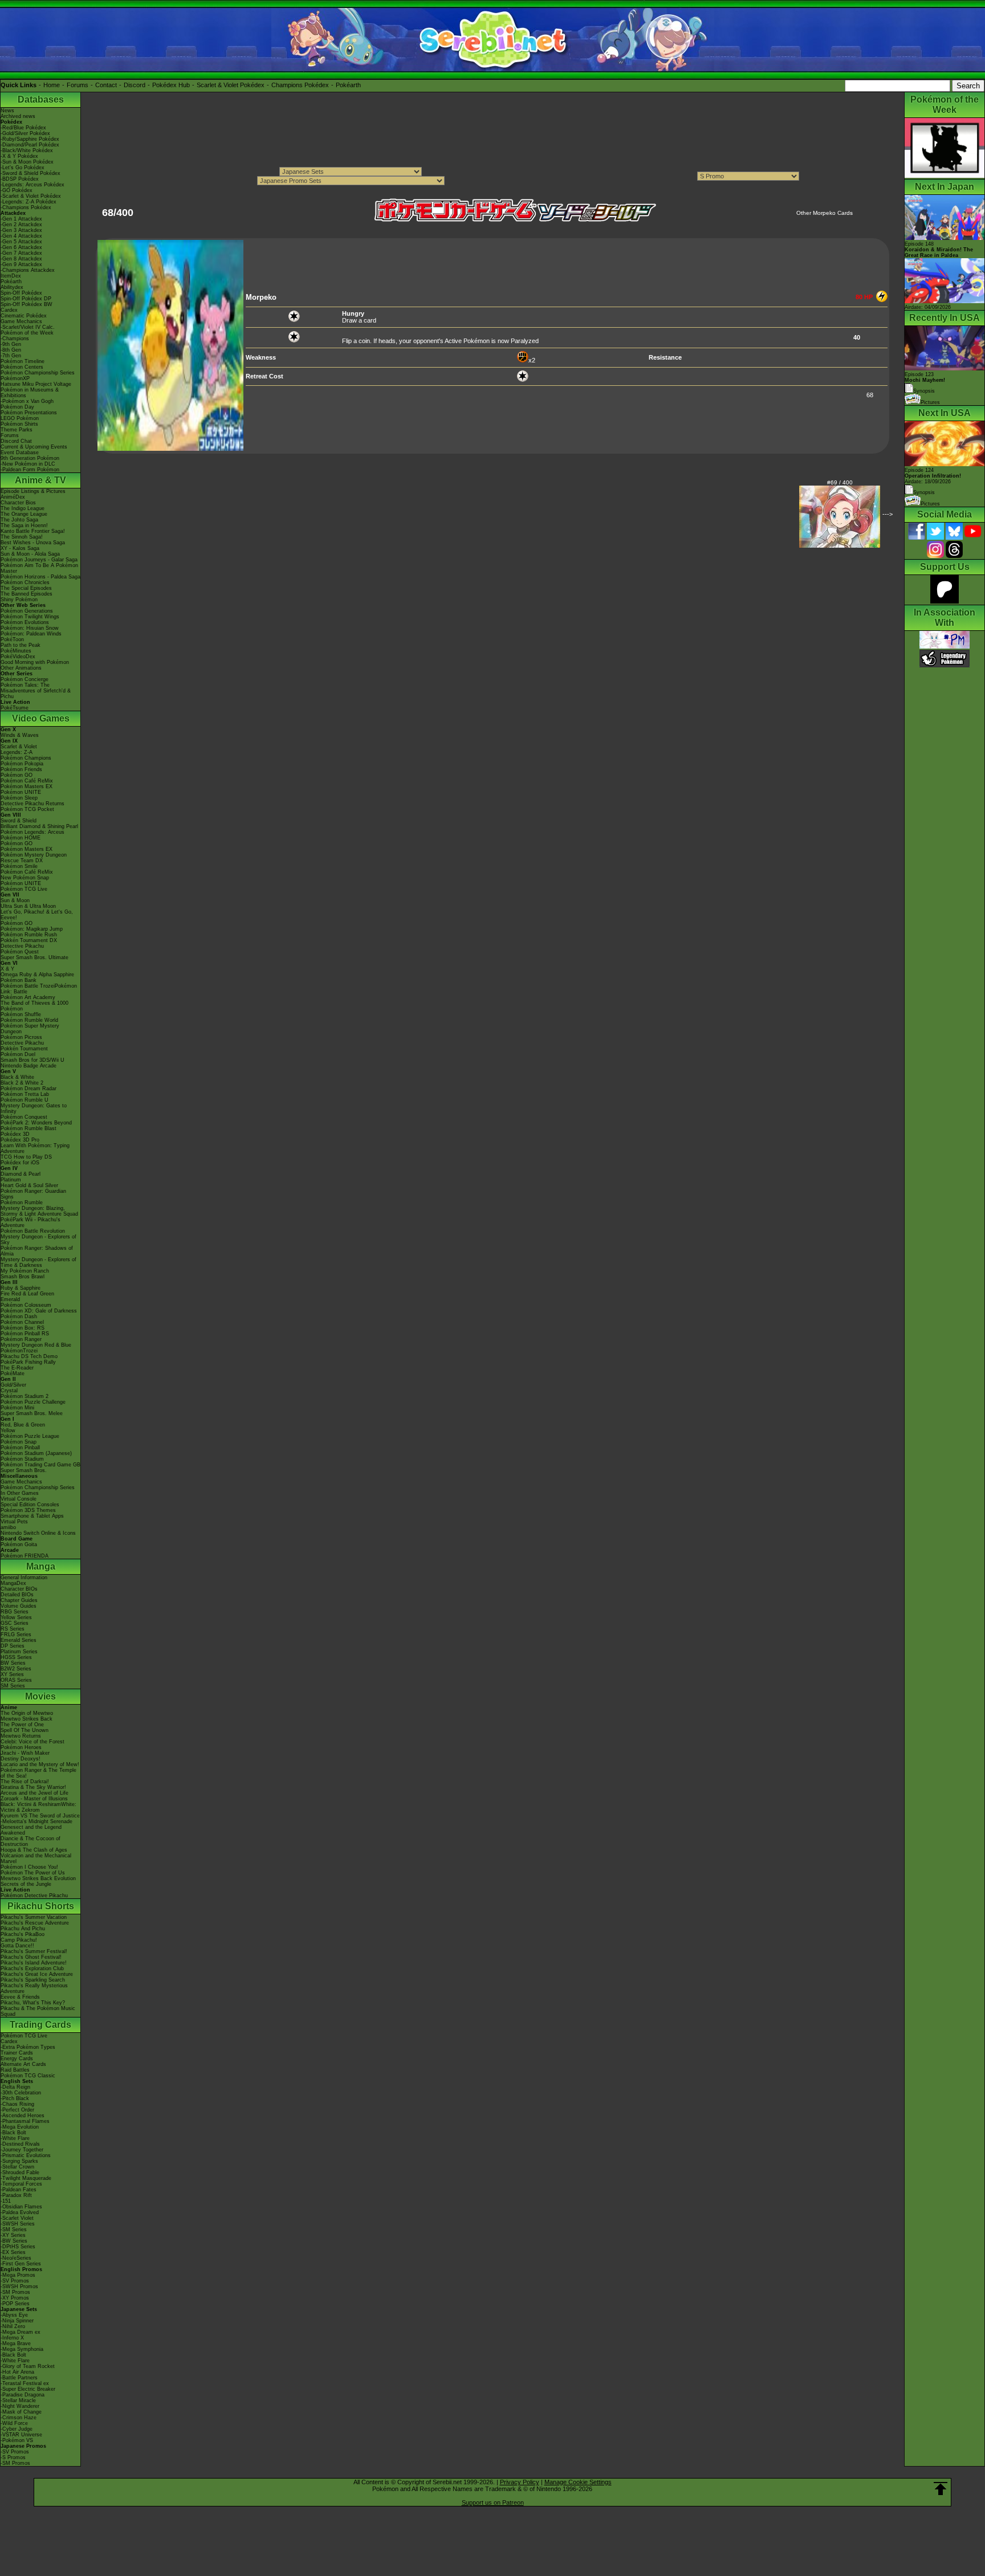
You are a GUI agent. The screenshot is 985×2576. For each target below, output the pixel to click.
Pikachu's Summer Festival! (34, 1951)
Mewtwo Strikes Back (27, 1719)
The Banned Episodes (27, 594)
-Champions (15, 339)
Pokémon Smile (19, 866)
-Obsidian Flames (21, 2207)
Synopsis (924, 492)
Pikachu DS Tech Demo (29, 1356)
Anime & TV (40, 480)
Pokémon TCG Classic (28, 2076)
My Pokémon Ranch (25, 1271)
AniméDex (13, 497)
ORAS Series (16, 1680)
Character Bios (18, 503)
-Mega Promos (18, 2275)
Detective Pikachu (22, 946)
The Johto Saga (19, 520)
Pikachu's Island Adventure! (34, 1963)
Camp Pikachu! (19, 1940)
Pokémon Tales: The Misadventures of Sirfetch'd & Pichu (36, 691)
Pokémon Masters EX (27, 786)
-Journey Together (22, 2150)
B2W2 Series (16, 1669)
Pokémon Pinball (20, 1448)
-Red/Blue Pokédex (23, 128)
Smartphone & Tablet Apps (32, 1516)
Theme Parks (17, 430)
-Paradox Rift (16, 2195)
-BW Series (14, 2241)
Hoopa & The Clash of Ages (34, 1850)
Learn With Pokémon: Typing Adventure (35, 1148)
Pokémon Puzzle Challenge (33, 1402)
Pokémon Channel (22, 1322)
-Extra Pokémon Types (28, 2047)
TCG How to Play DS (26, 1157)
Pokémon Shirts (19, 424)
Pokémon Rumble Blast (29, 1128)
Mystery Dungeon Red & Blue (36, 1345)
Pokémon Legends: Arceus (32, 832)
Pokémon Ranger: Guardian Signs (33, 1194)
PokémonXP (15, 378)
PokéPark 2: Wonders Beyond (36, 1123)
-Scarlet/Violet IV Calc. (28, 327)
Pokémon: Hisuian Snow (30, 628)
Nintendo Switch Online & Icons (38, 1533)
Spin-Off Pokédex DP (26, 299)
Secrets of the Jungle (26, 1884)
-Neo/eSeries (16, 2258)
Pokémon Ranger (21, 1339)
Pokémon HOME (21, 838)
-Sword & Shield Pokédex (30, 173)
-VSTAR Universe (21, 2435)
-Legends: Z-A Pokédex (29, 202)
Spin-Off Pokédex (21, 293)
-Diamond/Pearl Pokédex (30, 145)
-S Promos (13, 2457)
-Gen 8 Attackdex (21, 259)
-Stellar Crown (17, 2167)
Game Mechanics (21, 321)
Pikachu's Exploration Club (32, 1968)
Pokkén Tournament (24, 1049)
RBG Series (15, 1612)
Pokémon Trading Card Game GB (40, 1465)
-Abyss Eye (14, 2315)
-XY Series (13, 2235)
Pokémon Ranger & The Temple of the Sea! (38, 1773)
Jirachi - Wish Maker (25, 1753)
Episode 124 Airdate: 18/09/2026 (933, 476)
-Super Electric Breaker (28, 2389)
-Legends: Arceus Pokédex (32, 185)
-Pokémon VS (17, 2440)
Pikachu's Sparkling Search (33, 1980)
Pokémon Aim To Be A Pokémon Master (39, 568)
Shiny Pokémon (19, 600)
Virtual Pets (14, 1522)
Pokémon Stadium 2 (25, 1396)
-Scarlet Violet (17, 2218)
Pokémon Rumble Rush (29, 935)
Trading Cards (40, 2025)
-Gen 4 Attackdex (21, 236)
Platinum (11, 1180)
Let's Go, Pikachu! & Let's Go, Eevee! (37, 915)
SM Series (13, 1686)
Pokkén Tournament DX (29, 940)
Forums (78, 85)
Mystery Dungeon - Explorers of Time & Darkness (38, 1262)
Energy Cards (17, 2059)
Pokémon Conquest (24, 1117)
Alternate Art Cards (23, 2064)
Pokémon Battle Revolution (33, 1231)
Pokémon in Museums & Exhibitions (30, 393)
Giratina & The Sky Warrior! (33, 1787)
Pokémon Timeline (23, 361)
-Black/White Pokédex (27, 150)
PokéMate (13, 1373)
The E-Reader (17, 1368)
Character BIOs (19, 1589)
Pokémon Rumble (22, 1203)
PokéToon (12, 639)
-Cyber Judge (17, 2429)
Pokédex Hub (171, 85)
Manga (41, 1566)
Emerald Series (19, 1640)
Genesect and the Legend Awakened (31, 1830)
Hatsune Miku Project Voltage (36, 384)
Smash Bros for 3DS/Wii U (32, 1060)
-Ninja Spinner (17, 2321)
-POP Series (15, 2304)
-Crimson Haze (19, 2418)
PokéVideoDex (18, 657)
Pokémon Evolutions (25, 622)
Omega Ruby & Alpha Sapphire (37, 975)
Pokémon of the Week (27, 333)
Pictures (930, 402)
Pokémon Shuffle (21, 1014)
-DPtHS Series (18, 2247)
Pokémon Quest (20, 952)
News (7, 111)
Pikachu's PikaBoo (23, 1934)
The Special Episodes (26, 588)
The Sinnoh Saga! (22, 537)
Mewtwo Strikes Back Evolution (38, 1878)
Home (52, 85)
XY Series (12, 1674)
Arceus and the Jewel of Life (34, 1793)
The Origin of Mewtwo (27, 1713)
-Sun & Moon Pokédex (27, 162)
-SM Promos (15, 2292)
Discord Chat (16, 441)
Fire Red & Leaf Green (27, 1294)
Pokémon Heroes (21, 1747)
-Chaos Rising (17, 2104)
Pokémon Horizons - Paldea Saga (40, 577)
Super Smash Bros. (24, 1470)
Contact (106, 85)
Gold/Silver (13, 1385)
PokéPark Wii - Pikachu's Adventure (30, 1222)
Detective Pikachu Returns (32, 804)
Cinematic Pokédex (24, 316)
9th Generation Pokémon (30, 458)
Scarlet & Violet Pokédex (231, 85)
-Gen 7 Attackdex (21, 253)
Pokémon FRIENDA (25, 1556)
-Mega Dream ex (21, 2332)
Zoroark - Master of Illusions (34, 1799)
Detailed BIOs (17, 1595)
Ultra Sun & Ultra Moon (28, 906)
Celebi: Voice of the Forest (32, 1742)
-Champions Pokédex (26, 207)
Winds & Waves (20, 735)
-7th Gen (11, 356)
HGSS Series (16, 1657)
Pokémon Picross (21, 1037)
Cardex (9, 310)
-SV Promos (15, 2281)
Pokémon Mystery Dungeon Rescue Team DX (34, 858)
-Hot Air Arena (17, 2372)
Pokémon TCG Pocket (27, 809)
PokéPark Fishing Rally (28, 1362)
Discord (135, 85)
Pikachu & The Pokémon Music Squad (38, 2011)
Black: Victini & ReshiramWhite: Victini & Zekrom (38, 1807)
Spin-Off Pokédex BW (27, 304)
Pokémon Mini (17, 1408)
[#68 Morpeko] (170, 449)
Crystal (9, 1391)
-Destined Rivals (20, 2144)
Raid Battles (15, 2070)
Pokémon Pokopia (22, 764)
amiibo (8, 1527)
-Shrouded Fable (20, 2173)
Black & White (17, 1077)
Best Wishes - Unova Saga (33, 543)
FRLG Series (16, 1635)
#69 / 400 (840, 482)
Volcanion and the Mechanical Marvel (36, 1858)
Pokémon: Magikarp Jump (32, 929)
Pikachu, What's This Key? (33, 2003)
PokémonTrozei (19, 1351)
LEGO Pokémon (20, 418)
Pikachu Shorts (41, 1906)
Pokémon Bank (19, 980)
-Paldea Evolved (20, 2212)
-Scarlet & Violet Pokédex (31, 196)
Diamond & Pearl (21, 1174)
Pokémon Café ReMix (27, 781)
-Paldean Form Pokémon (30, 470)
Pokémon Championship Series (38, 373)
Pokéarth (348, 85)
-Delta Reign (15, 2087)
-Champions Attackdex (28, 270)
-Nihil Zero (13, 2326)
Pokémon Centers (22, 367)
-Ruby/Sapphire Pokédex (30, 139)
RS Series (13, 1629)
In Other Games (20, 1493)
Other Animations (21, 668)
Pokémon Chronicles (25, 582)
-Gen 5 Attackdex (21, 242)
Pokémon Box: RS (23, 1328)
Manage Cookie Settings (578, 2482)
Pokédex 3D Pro (20, 1140)
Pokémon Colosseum (26, 1305)
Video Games (41, 718)
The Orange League (24, 514)
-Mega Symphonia (22, 2349)
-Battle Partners (19, 2378)
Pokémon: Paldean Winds (31, 634)
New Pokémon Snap (25, 878)
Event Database (20, 453)
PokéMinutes (16, 651)
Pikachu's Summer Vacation (34, 1917)
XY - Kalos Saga (20, 548)
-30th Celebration (21, 2093)
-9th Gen (11, 344)
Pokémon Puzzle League (30, 1436)
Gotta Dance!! (17, 1946)
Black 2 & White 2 (22, 1083)
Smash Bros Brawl (23, 1277)
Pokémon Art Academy (28, 997)
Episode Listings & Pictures (33, 491)
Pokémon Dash (19, 1316)
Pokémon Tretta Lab (25, 1094)
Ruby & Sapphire (21, 1288)
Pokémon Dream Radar (29, 1089)
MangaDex (13, 1583)
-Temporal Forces (21, 2184)
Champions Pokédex (300, 85)
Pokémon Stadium (22, 1459)
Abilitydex (12, 287)
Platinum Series (19, 1652)
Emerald (10, 1299)
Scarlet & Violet (19, 747)
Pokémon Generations (27, 611)
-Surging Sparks (19, 2161)
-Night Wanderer (20, 2406)
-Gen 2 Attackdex (21, 225)
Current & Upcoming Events (34, 447)
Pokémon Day (17, 407)
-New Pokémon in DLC (28, 464)
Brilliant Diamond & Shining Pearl (39, 826)
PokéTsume (15, 708)
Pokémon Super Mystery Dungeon (30, 1029)
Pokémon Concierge (25, 679)
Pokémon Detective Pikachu (34, 1896)
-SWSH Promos (19, 2286)
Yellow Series (16, 1617)
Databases (41, 99)
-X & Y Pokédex (19, 156)
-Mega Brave (16, 2343)
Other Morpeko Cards (825, 213)
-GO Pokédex (17, 190)
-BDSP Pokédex (20, 179)
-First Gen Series (21, 2264)
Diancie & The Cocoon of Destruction (30, 1841)
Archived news (18, 116)
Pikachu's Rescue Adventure (35, 1923)
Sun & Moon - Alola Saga (30, 554)
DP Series (13, 1646)
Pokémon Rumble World (29, 1020)
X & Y (7, 969)
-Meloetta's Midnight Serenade (36, 1821)
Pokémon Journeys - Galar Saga (39, 560)
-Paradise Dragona (23, 2395)
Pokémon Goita (19, 1544)
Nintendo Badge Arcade (29, 1066)
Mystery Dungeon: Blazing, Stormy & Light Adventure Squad (39, 1211)
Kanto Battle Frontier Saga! (33, 531)
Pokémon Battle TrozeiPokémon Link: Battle (39, 989)
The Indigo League (23, 508)
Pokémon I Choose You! (29, 1867)
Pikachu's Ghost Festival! (31, 1957)
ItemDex (11, 276)
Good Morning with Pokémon (35, 662)
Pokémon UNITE (21, 792)
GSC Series (15, 1623)
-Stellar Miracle (18, 2400)
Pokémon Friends (21, 769)
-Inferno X (12, 2338)
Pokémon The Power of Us (33, 1873)
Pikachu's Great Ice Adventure (37, 1974)
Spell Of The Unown (25, 1730)
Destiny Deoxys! (21, 1759)
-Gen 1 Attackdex (21, 219)
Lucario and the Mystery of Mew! (40, 1764)
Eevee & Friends (20, 1997)
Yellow (8, 1430)
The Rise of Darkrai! (25, 1782)
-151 (6, 2201)
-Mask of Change (21, 2412)
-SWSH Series (18, 2224)
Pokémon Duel (18, 1054)
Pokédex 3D (15, 1134)
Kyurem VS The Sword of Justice (40, 1816)
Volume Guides (19, 1606)
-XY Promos (15, 2298)
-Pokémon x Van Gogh (27, 401)
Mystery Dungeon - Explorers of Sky (38, 1240)
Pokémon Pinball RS (25, 1334)
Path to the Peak (21, 645)
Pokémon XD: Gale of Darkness (39, 1311)
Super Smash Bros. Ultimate (34, 957)
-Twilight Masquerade (26, 2178)
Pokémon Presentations (29, 413)
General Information (24, 1578)
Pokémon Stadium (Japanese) (36, 1453)
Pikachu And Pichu (23, 1929)
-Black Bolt (13, 2133)
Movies (40, 1696)
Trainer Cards (17, 2053)
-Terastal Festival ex (25, 2383)
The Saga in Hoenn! (24, 525)
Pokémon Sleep (19, 798)
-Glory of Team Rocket (28, 2366)
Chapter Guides (19, 1600)
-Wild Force (14, 2423)
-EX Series (13, 2252)
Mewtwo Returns (21, 1736)
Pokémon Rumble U (25, 1100)
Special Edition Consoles (30, 1505)
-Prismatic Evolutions (26, 2155)
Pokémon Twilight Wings (30, 617)
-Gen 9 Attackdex (21, 264)
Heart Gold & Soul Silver (29, 1185)
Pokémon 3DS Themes (28, 1510)
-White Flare (15, 2138)
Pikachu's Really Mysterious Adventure (34, 1988)
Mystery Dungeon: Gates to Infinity (34, 1108)
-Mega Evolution (20, 2127)
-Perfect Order (17, 2110)
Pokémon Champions (26, 758)
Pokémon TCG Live (24, 889)
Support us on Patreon (493, 2502)
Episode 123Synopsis (925, 383)
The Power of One (22, 1725)
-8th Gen (11, 350)
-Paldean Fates (19, 2190)
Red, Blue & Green (23, 1425)
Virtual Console (19, 1499)
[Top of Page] (941, 2489)
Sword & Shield (19, 821)
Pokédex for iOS (20, 1163)
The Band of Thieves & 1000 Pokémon (34, 1006)
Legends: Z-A (17, 752)
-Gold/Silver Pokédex (25, 133)
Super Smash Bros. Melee (32, 1413)
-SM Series (14, 2229)
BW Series (13, 1663)
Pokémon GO (17, 775)
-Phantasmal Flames (25, 2121)
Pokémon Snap (19, 1442)
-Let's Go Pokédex (23, 168)
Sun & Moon (15, 900)
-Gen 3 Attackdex (21, 230)
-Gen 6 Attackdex (21, 247)
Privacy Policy (520, 2482)
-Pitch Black (15, 2098)
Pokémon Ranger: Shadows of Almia (37, 1251)
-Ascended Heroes (23, 2116)
